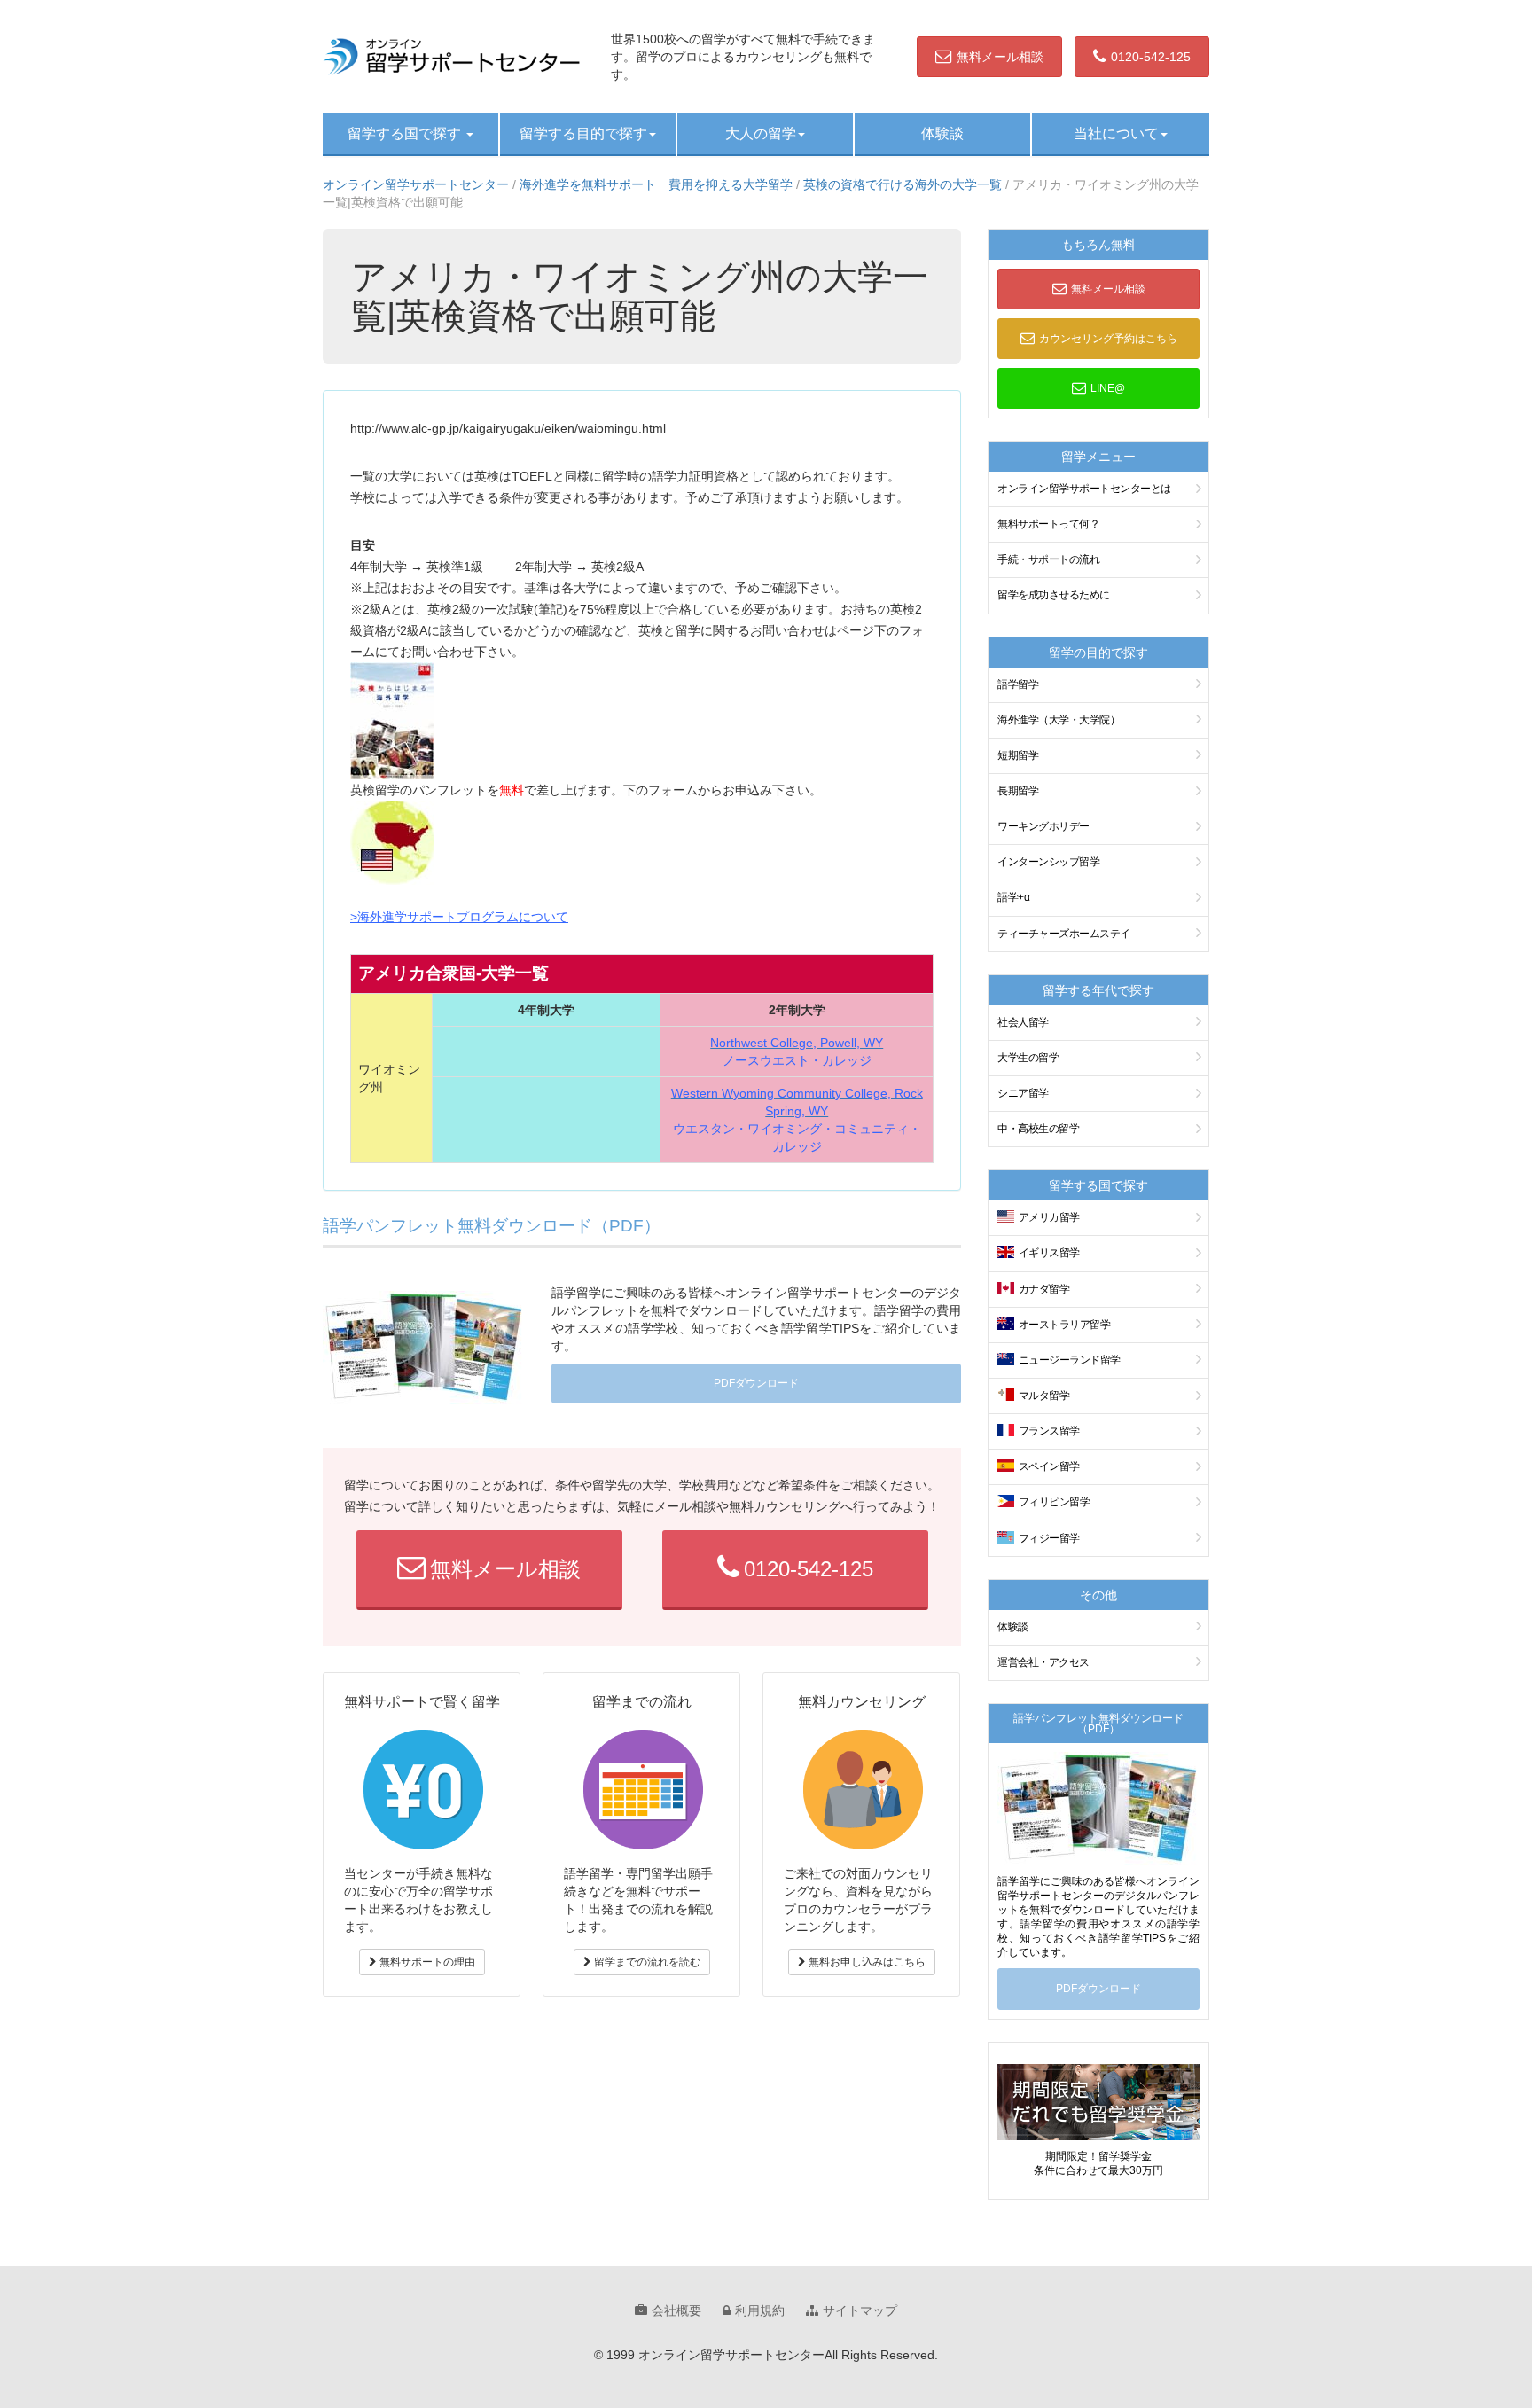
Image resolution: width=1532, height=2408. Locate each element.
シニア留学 (1023, 1093)
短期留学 (1018, 755)
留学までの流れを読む (646, 1962)
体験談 (942, 133)
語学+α (1013, 897)
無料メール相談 (1000, 57)
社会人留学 (1023, 1022)
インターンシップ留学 (1048, 862)
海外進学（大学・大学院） (1059, 720)
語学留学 (1018, 684)
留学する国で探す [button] (406, 133)
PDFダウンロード (756, 1383)
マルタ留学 (1044, 1396)
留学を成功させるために (1054, 595)
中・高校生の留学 (1038, 1129)
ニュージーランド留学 (1070, 1360)
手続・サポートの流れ (1048, 559)
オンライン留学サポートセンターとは (1084, 489)
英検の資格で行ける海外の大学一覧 (903, 184)
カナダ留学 (1044, 1289)
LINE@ (1108, 388)
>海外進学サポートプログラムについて (459, 917)
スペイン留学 (1049, 1466)
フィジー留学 (1049, 1538)
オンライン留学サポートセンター (416, 184)
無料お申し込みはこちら (866, 1962)
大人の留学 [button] (761, 133)
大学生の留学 (1028, 1058)
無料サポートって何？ (1048, 524)
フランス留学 (1049, 1431)
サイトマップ (860, 2310)
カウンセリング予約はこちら (1108, 339)
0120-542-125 (1151, 57)
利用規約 (760, 2310)
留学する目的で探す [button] (583, 133)
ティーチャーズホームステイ (1064, 934)
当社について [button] (1116, 133)
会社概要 (676, 2310)
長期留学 (1018, 791)
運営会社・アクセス (1043, 1662)
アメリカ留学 (1049, 1217)
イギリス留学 (1049, 1253)
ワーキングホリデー (1043, 826)
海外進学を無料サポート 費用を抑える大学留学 (656, 184)
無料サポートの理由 (426, 1962)
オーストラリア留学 (1065, 1325)
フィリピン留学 (1055, 1502)
